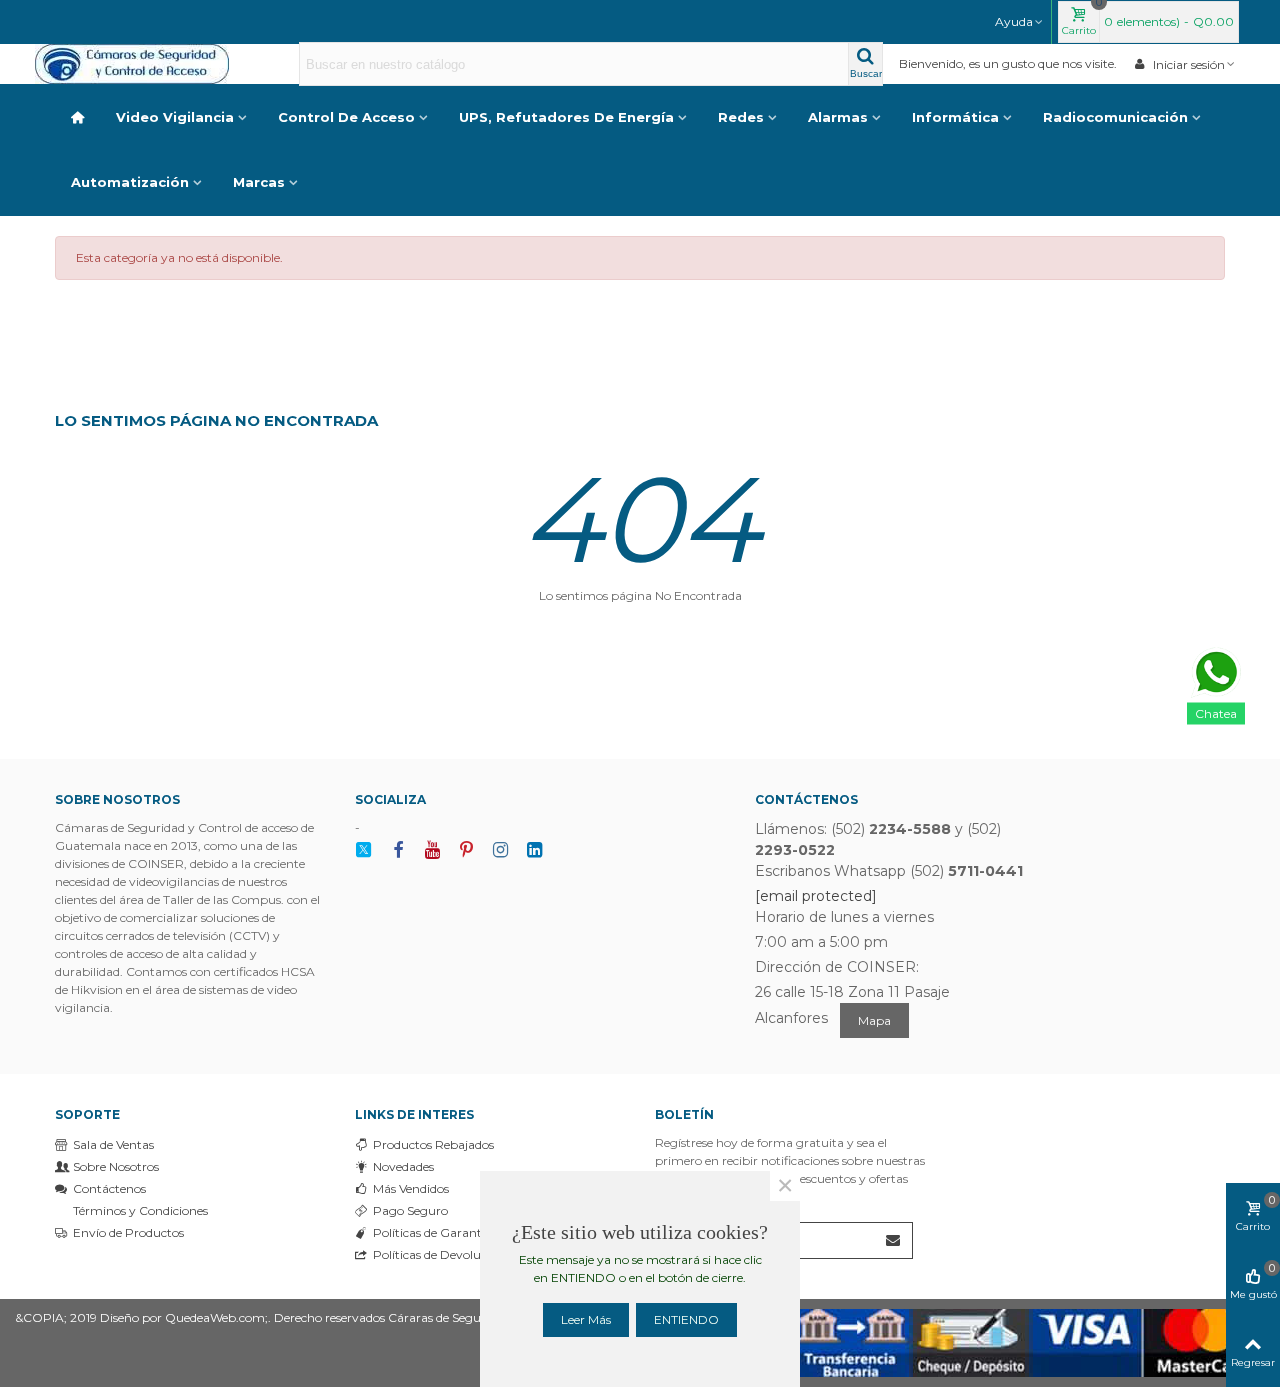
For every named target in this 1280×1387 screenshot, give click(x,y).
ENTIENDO (686, 1319)
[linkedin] (534, 850)
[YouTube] (432, 850)
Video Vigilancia (175, 117)
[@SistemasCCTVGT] (364, 850)
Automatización (130, 182)
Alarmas (838, 117)
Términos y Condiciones (140, 1210)
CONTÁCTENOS (806, 799)
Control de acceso (346, 117)
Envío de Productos (128, 1232)
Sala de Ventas (113, 1144)
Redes (741, 117)
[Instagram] (500, 850)
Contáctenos (109, 1188)
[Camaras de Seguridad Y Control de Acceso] (145, 64)
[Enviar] (894, 1240)
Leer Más (586, 1319)
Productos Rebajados (433, 1144)
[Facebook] (398, 850)
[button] (1020, 22)
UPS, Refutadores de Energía (566, 117)
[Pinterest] (466, 850)
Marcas (259, 182)
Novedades (403, 1166)
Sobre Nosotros (116, 1166)
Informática (955, 117)
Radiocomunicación (1115, 117)
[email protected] (816, 896)
